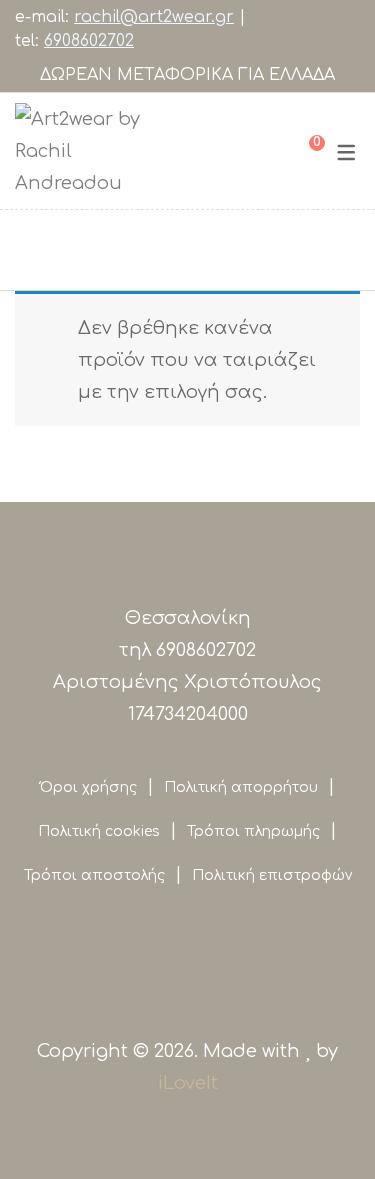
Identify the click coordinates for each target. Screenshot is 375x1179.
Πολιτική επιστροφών (272, 875)
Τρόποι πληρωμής (253, 831)
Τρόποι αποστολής (94, 875)
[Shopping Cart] (302, 151)
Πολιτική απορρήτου (241, 787)
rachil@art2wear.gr (154, 17)
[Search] (271, 151)
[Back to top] (55, 1124)
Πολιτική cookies (99, 831)
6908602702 (89, 41)
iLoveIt (188, 1083)
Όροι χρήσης (88, 787)
